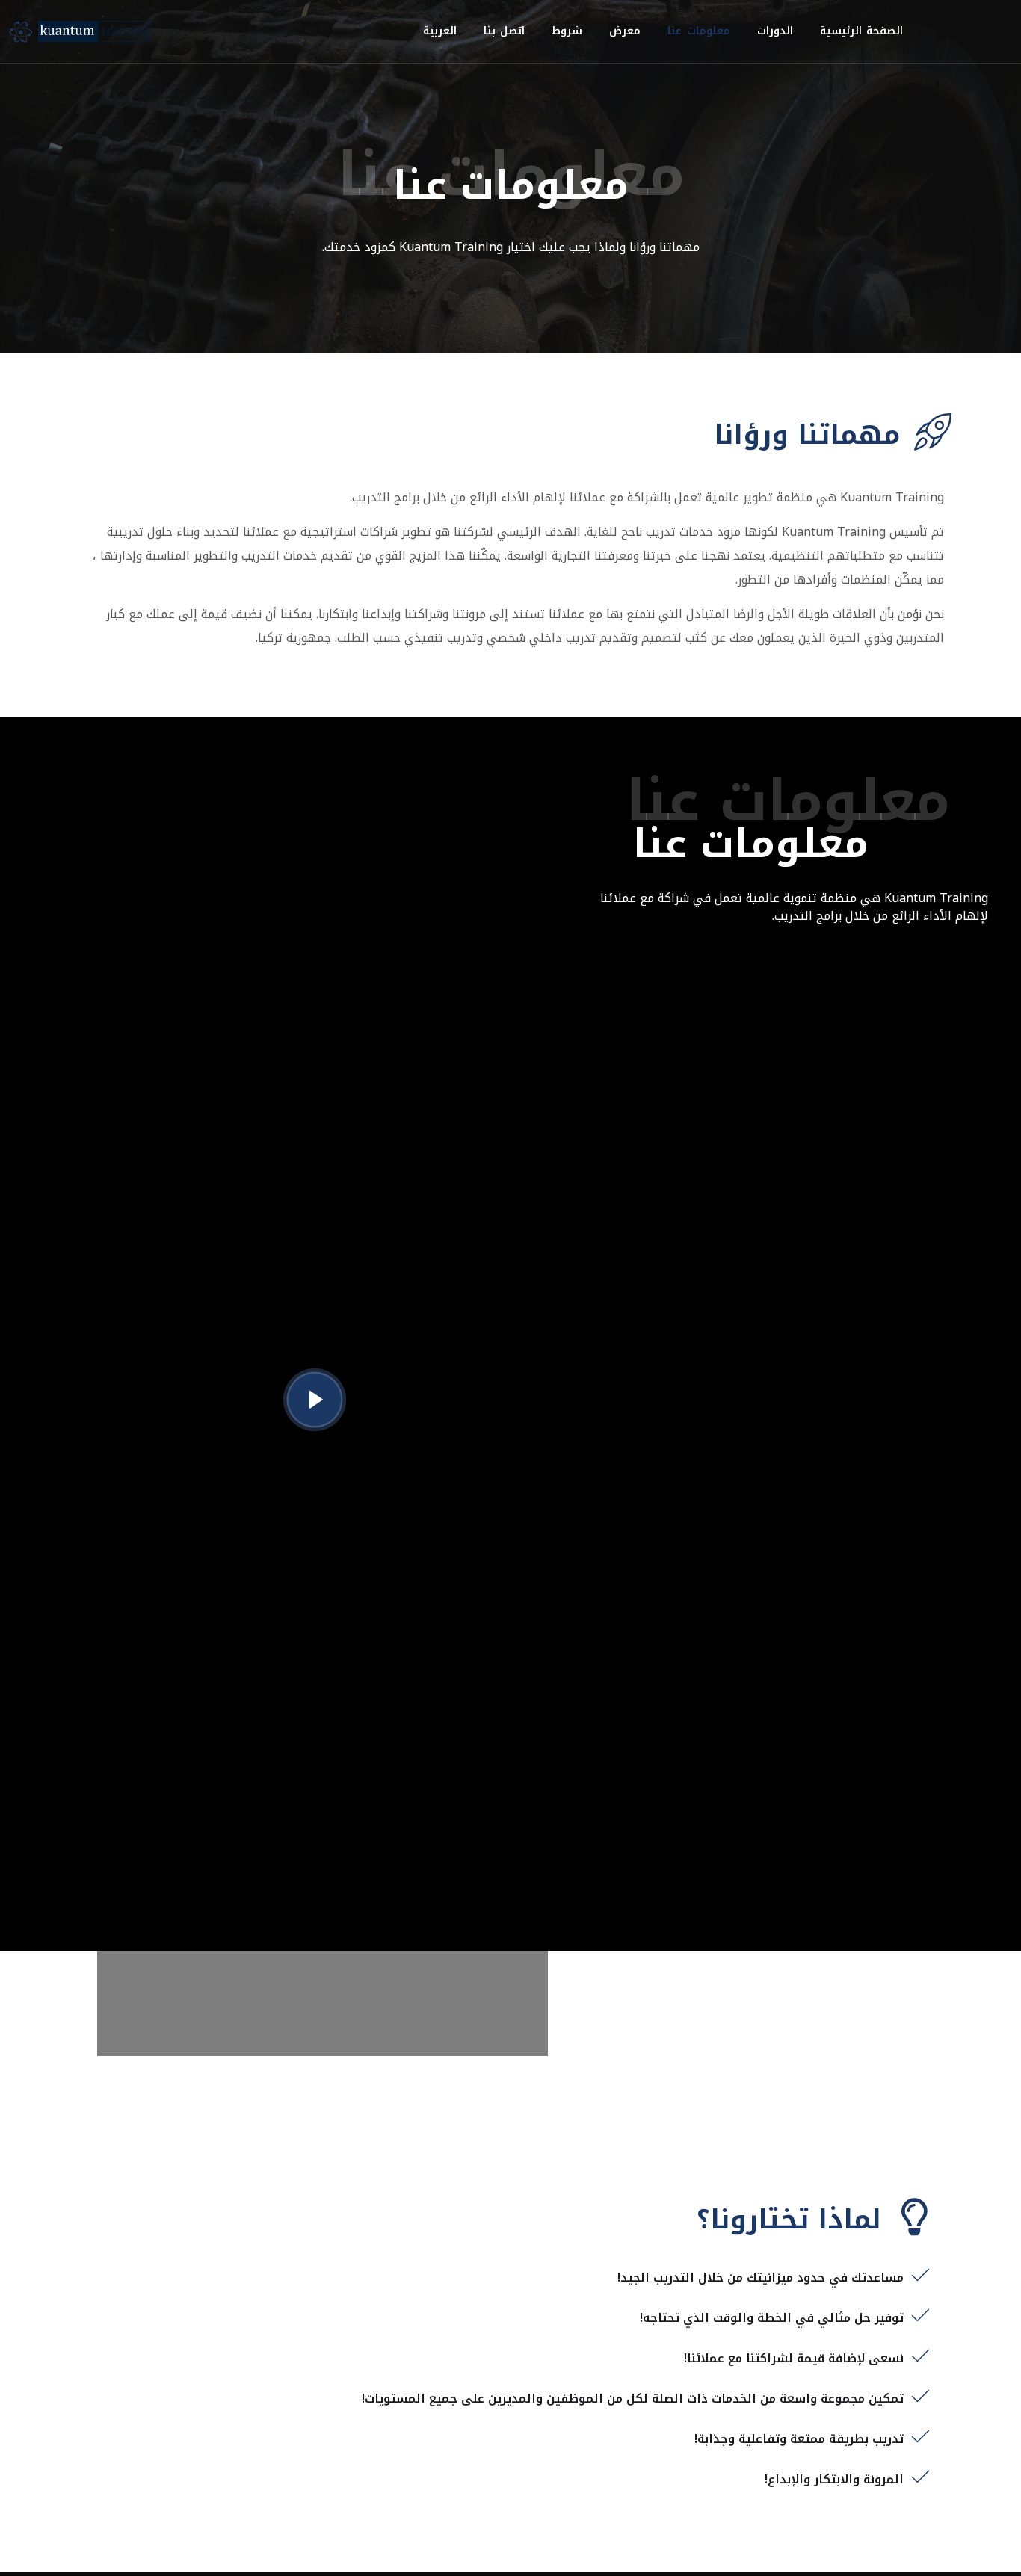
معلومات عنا (699, 31)
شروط (567, 31)
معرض (625, 31)
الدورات (775, 31)
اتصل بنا (505, 31)
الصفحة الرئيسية (862, 31)
